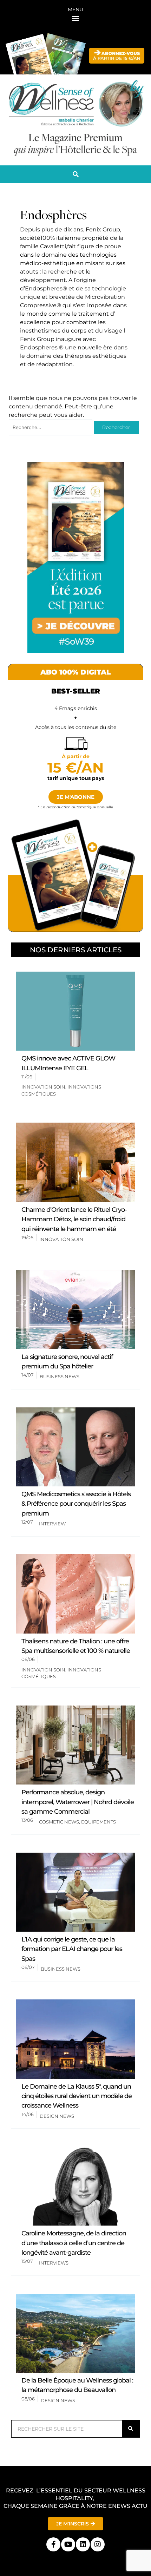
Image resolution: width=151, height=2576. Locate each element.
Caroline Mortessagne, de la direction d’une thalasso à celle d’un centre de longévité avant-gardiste (74, 2243)
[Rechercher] (131, 2429)
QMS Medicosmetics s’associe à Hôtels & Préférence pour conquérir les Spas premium (76, 1504)
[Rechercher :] (51, 427)
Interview (52, 1524)
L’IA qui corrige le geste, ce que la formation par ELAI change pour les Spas (72, 1949)
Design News (57, 2116)
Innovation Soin (43, 1087)
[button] (76, 18)
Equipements (99, 1822)
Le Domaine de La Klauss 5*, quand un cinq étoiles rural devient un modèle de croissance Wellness (77, 2096)
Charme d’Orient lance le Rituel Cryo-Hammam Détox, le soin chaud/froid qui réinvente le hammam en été (74, 1219)
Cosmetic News (59, 1822)
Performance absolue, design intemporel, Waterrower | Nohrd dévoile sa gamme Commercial (78, 1802)
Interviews (54, 2263)
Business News (60, 1376)
